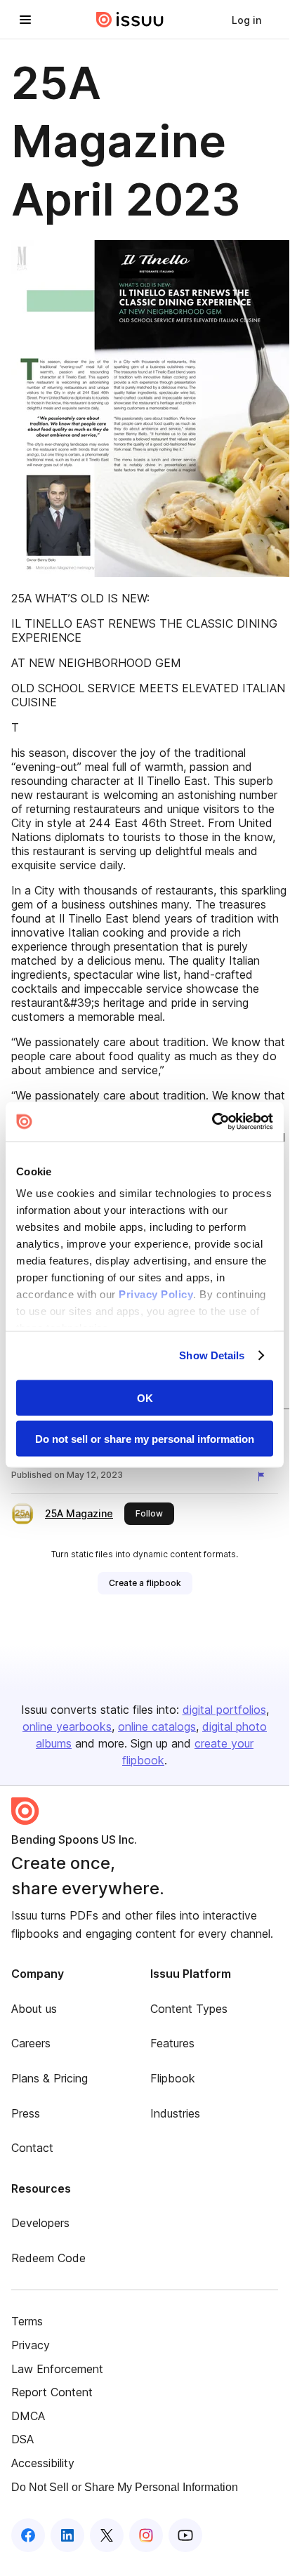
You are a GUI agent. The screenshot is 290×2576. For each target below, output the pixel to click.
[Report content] (264, 1477)
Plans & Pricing (50, 2078)
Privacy (31, 2345)
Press (26, 2113)
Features (172, 2043)
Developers (40, 2223)
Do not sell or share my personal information (145, 1439)
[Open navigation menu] (25, 20)
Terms (27, 2321)
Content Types (189, 2009)
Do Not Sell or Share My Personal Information (125, 2487)
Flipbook (173, 2078)
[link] (246, 20)
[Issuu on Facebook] (28, 2535)
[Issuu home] (130, 20)
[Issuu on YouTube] (185, 2535)
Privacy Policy (156, 1294)
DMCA (28, 2416)
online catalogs (157, 1726)
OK (145, 1398)
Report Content (52, 2392)
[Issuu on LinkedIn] (67, 2535)
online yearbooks (67, 1726)
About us (34, 2009)
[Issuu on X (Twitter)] (107, 2535)
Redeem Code (48, 2258)
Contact (32, 2148)
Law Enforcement (57, 2369)
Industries (175, 2113)
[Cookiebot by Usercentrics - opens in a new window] (212, 1122)
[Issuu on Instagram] (146, 2535)
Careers (31, 2043)
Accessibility (43, 2463)
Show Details (212, 1355)
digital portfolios (224, 1710)
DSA (22, 2439)
